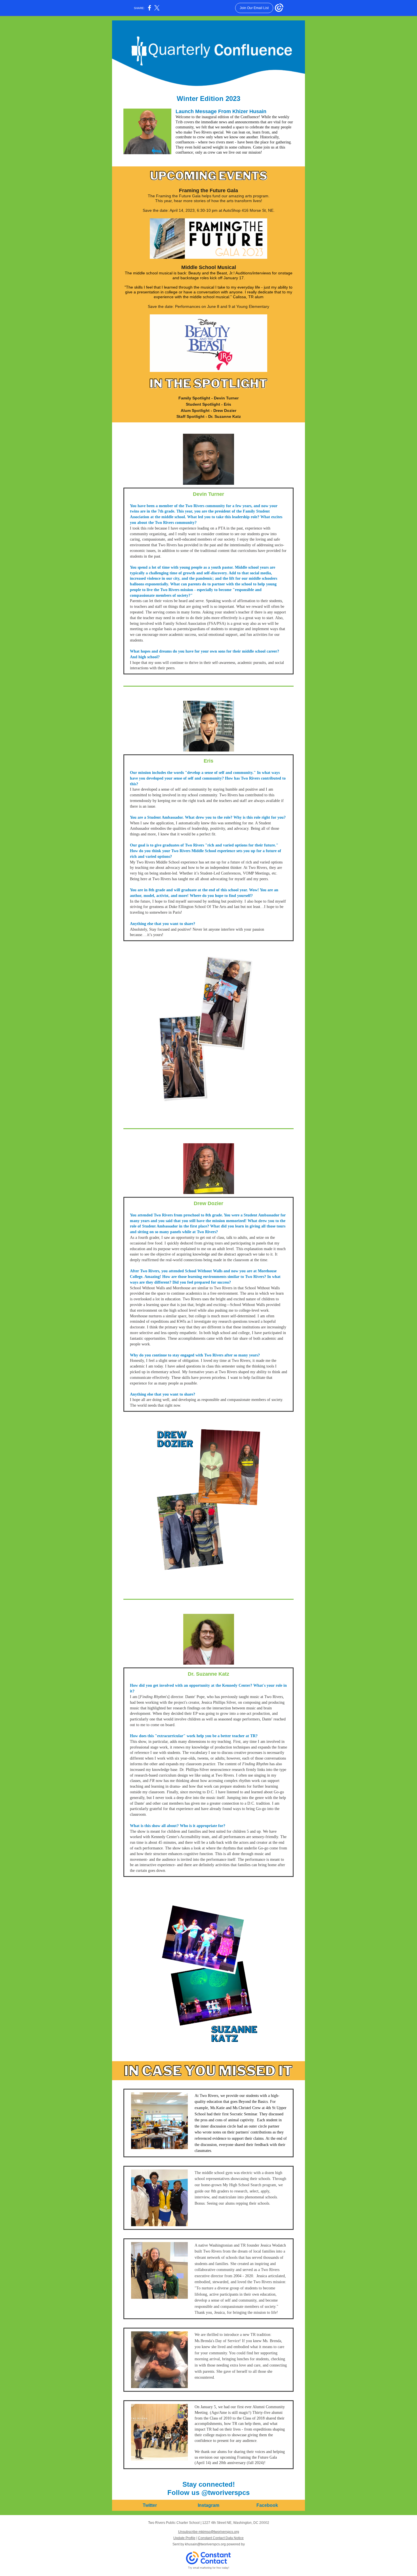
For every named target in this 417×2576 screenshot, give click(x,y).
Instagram (208, 2505)
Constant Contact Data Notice (221, 2538)
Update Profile (184, 2538)
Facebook (267, 2505)
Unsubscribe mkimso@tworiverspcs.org (209, 2532)
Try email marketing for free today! (209, 2568)
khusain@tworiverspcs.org (205, 2544)
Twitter (150, 2505)
